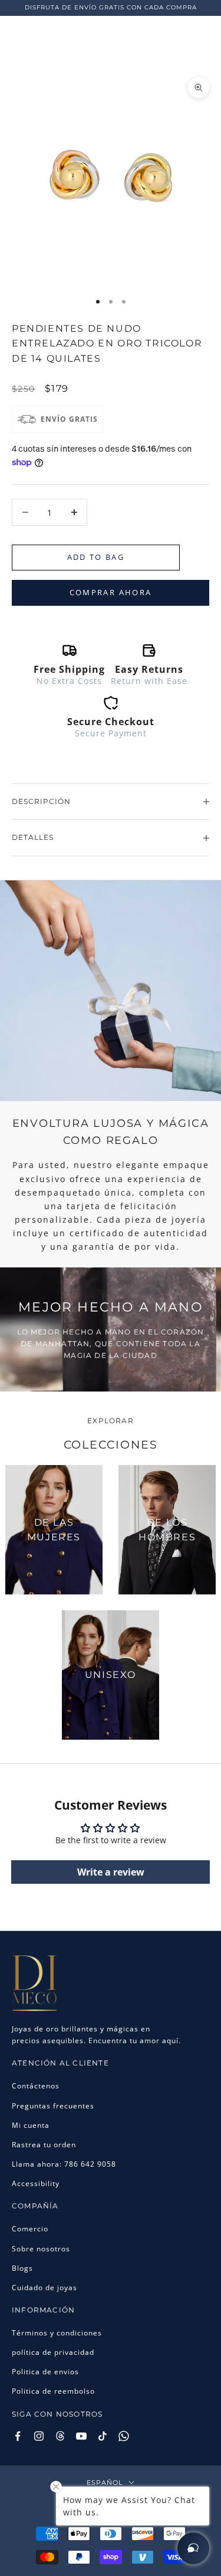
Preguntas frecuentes (53, 2106)
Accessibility (36, 2183)
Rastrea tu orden (44, 2145)
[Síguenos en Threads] (60, 2436)
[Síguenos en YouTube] (81, 2436)
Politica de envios (45, 2372)
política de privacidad (53, 2352)
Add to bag (96, 557)
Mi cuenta (31, 2125)
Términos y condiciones (57, 2333)
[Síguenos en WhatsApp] (124, 2436)
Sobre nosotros (41, 2249)
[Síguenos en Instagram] (39, 2436)
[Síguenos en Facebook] (18, 2436)
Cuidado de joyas (44, 2288)
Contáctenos (36, 2086)
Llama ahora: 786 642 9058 (64, 2164)
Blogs (22, 2268)
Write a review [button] (111, 1872)
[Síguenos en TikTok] (103, 2436)
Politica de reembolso (53, 2391)
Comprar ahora (111, 592)
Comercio (30, 2229)
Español (105, 2482)
